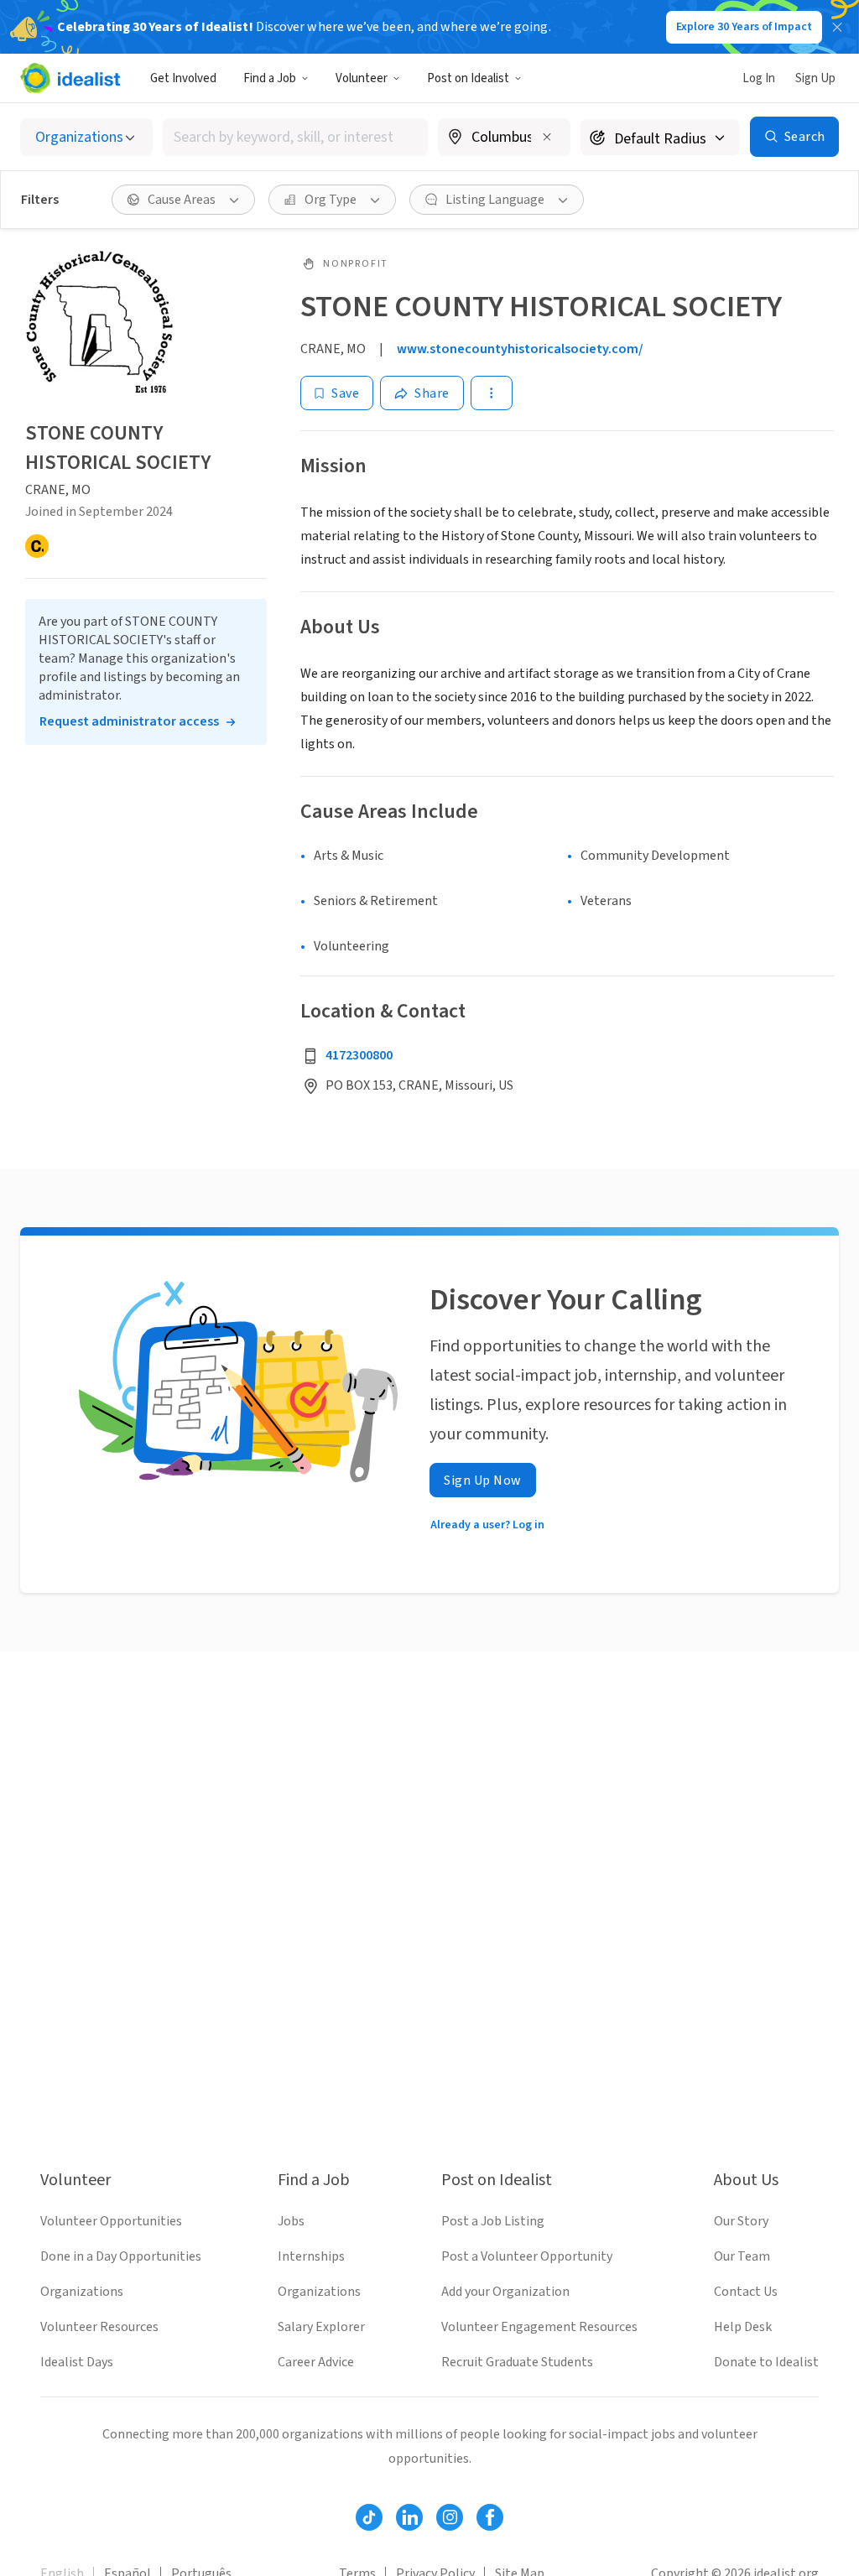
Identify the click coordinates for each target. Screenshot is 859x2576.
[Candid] (37, 546)
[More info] (504, 138)
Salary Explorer (321, 2327)
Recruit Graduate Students (517, 2362)
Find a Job (270, 78)
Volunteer (362, 78)
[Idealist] (70, 78)
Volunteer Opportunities (111, 2221)
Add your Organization (505, 2292)
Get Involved (183, 78)
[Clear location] (547, 137)
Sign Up (815, 78)
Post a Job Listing (493, 2221)
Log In (759, 78)
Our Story (741, 2221)
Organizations (82, 2292)
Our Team (742, 2256)
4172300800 (359, 1055)
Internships (311, 2256)
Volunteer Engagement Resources (539, 2327)
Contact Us (746, 2292)
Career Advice (316, 2362)
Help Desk (743, 2327)
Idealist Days (77, 2362)
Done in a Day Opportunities (121, 2256)
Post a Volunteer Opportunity (527, 2256)
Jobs (291, 2221)
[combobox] (295, 137)
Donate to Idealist (766, 2362)
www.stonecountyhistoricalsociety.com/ (520, 349)
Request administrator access (129, 721)
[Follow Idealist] (369, 2517)
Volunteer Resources (99, 2327)
